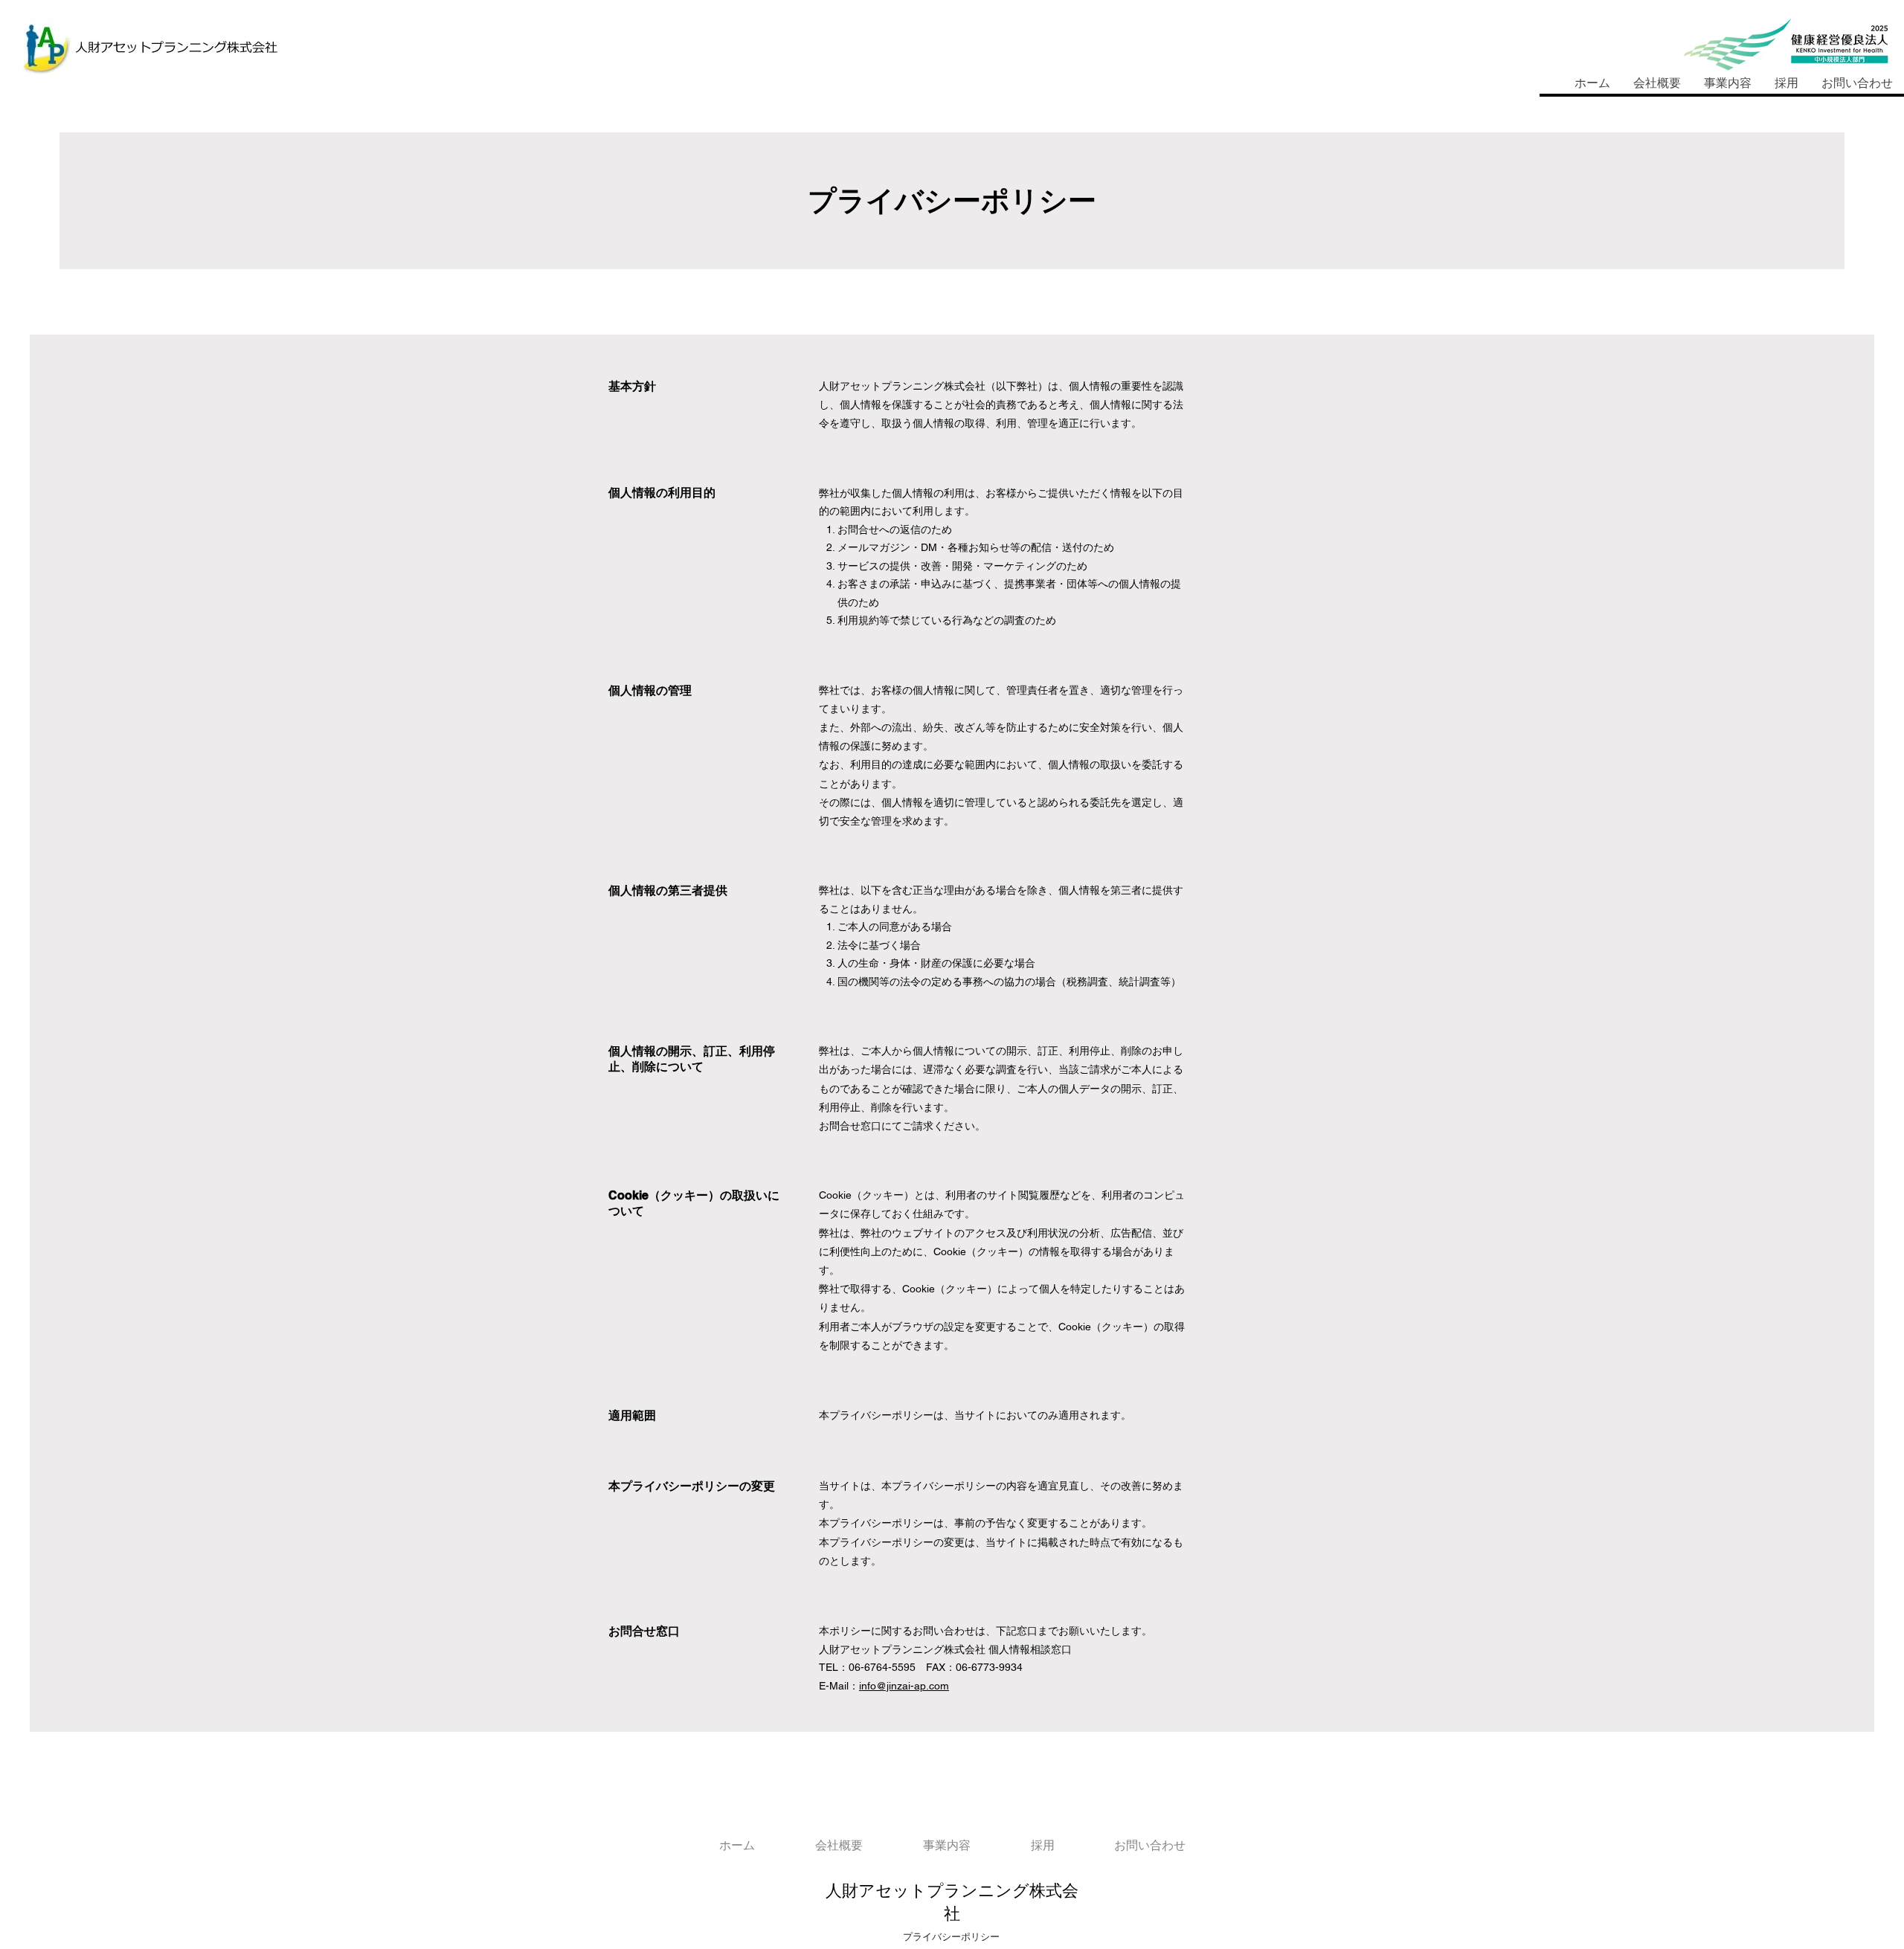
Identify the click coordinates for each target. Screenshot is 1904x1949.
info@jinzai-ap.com (904, 1686)
